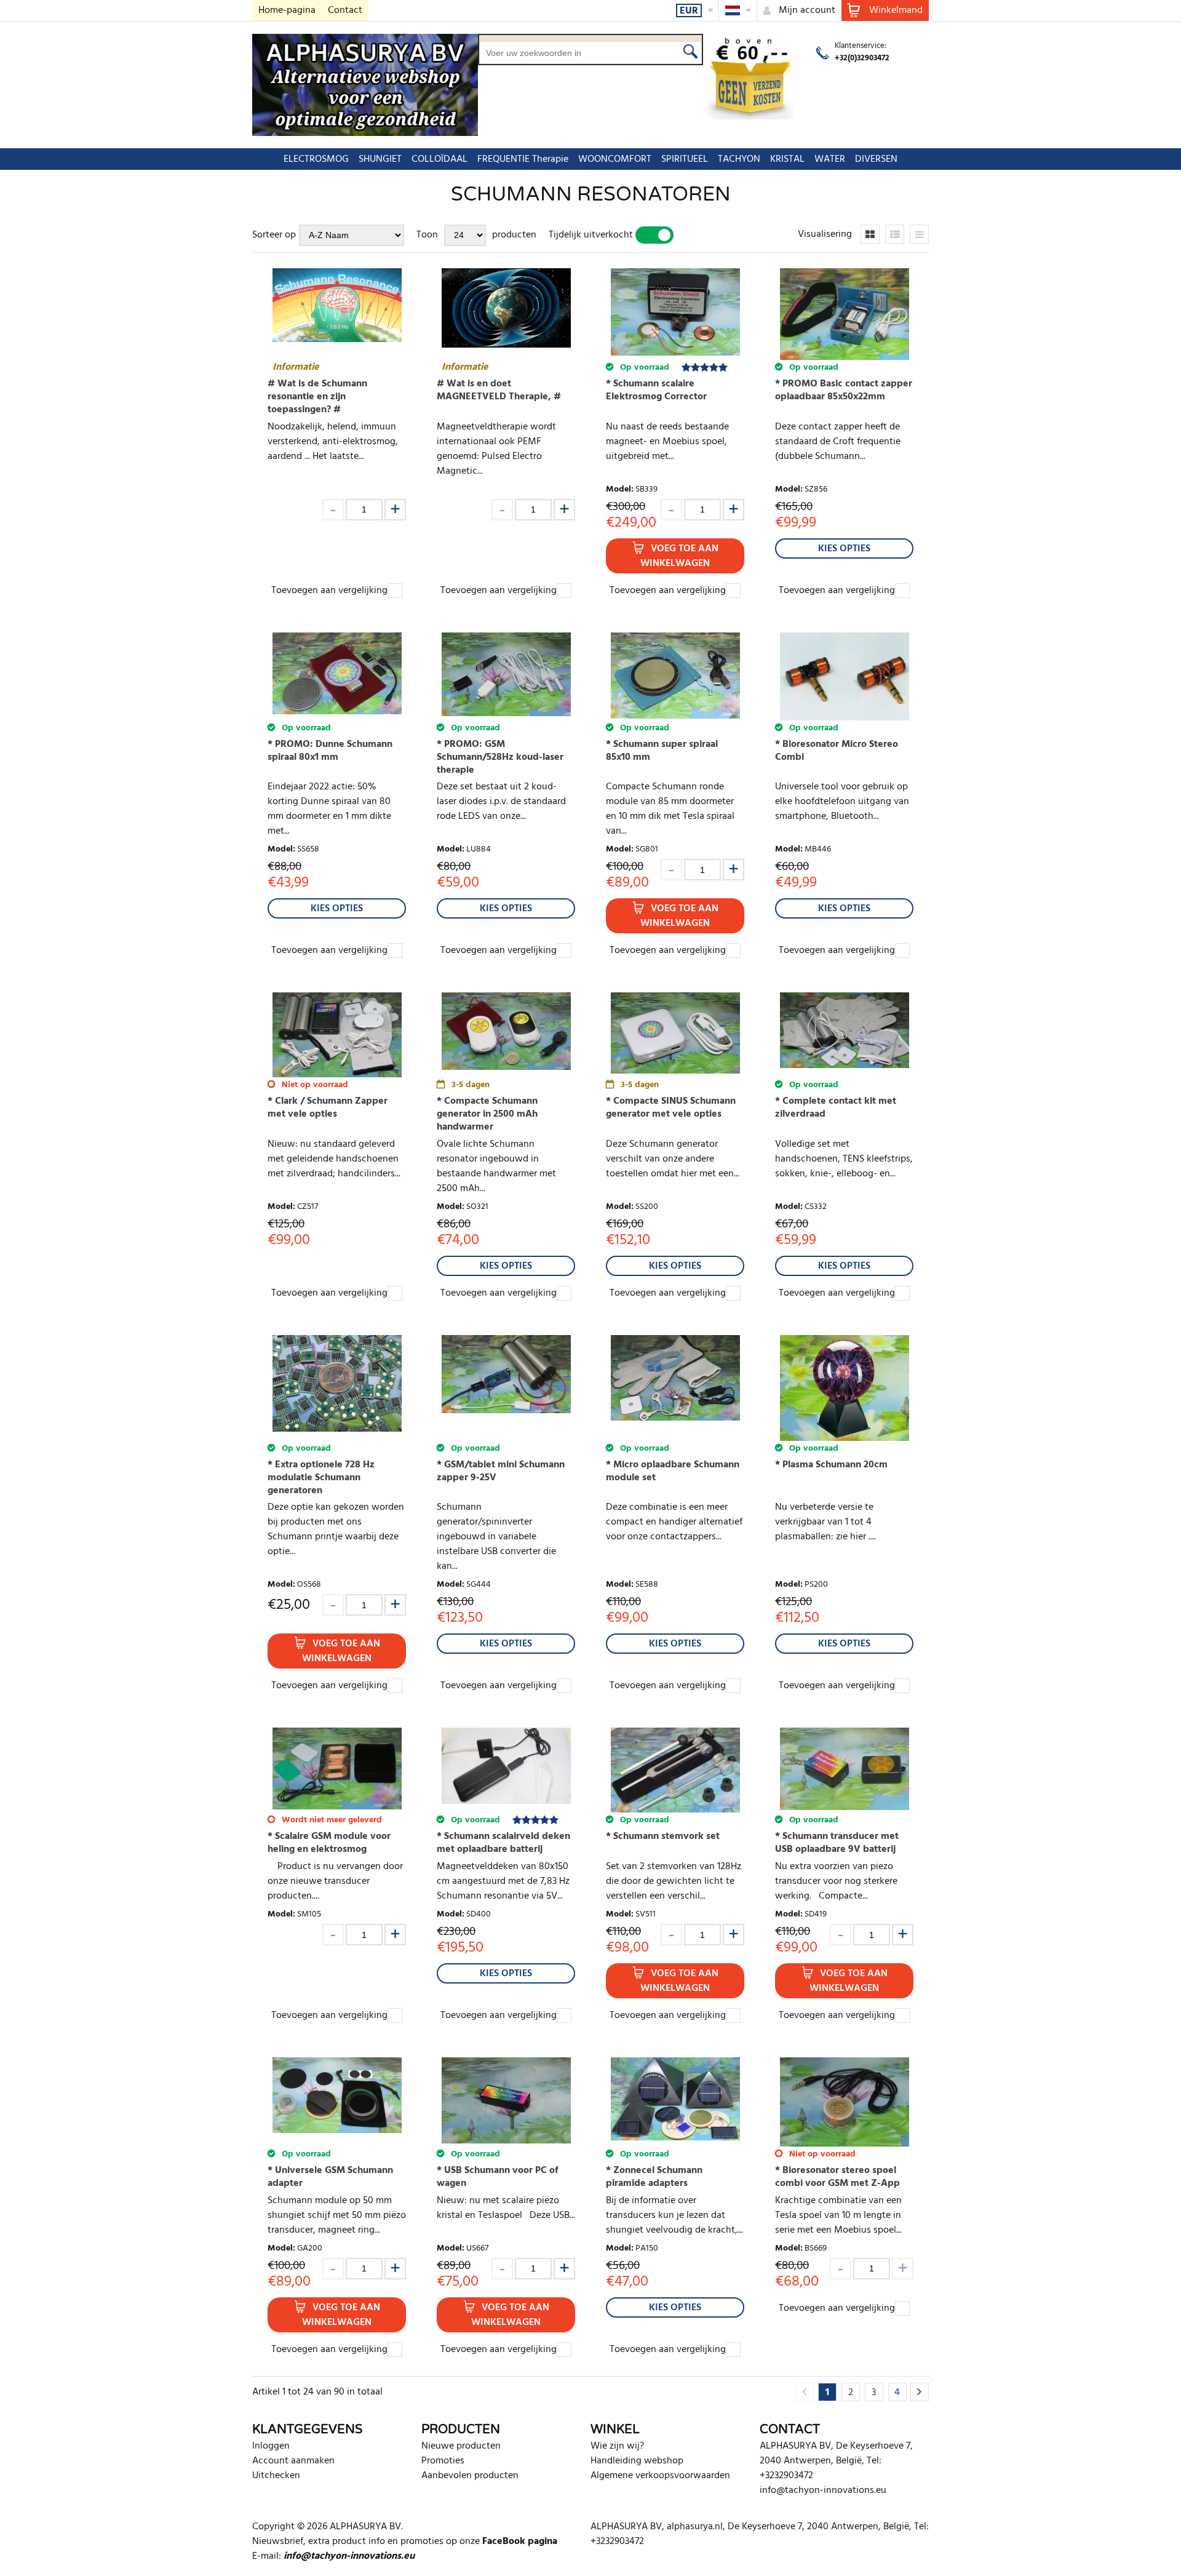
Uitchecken (276, 2476)
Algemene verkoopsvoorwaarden (660, 2476)
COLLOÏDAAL (439, 159)
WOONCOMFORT (615, 159)
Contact (345, 10)
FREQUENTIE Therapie (523, 159)
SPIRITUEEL (685, 159)
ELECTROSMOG (316, 159)
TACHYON (739, 159)
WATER (830, 159)
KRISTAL (787, 159)
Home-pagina (287, 10)
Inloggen (271, 2446)
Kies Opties (844, 549)
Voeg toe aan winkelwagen (679, 556)
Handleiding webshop (637, 2461)
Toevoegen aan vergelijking (329, 591)
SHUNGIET (380, 159)
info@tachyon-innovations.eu (823, 2490)
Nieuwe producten (461, 2446)
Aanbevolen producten (470, 2476)
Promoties (443, 2461)
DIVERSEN (876, 159)
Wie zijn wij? (617, 2446)
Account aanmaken (293, 2461)
